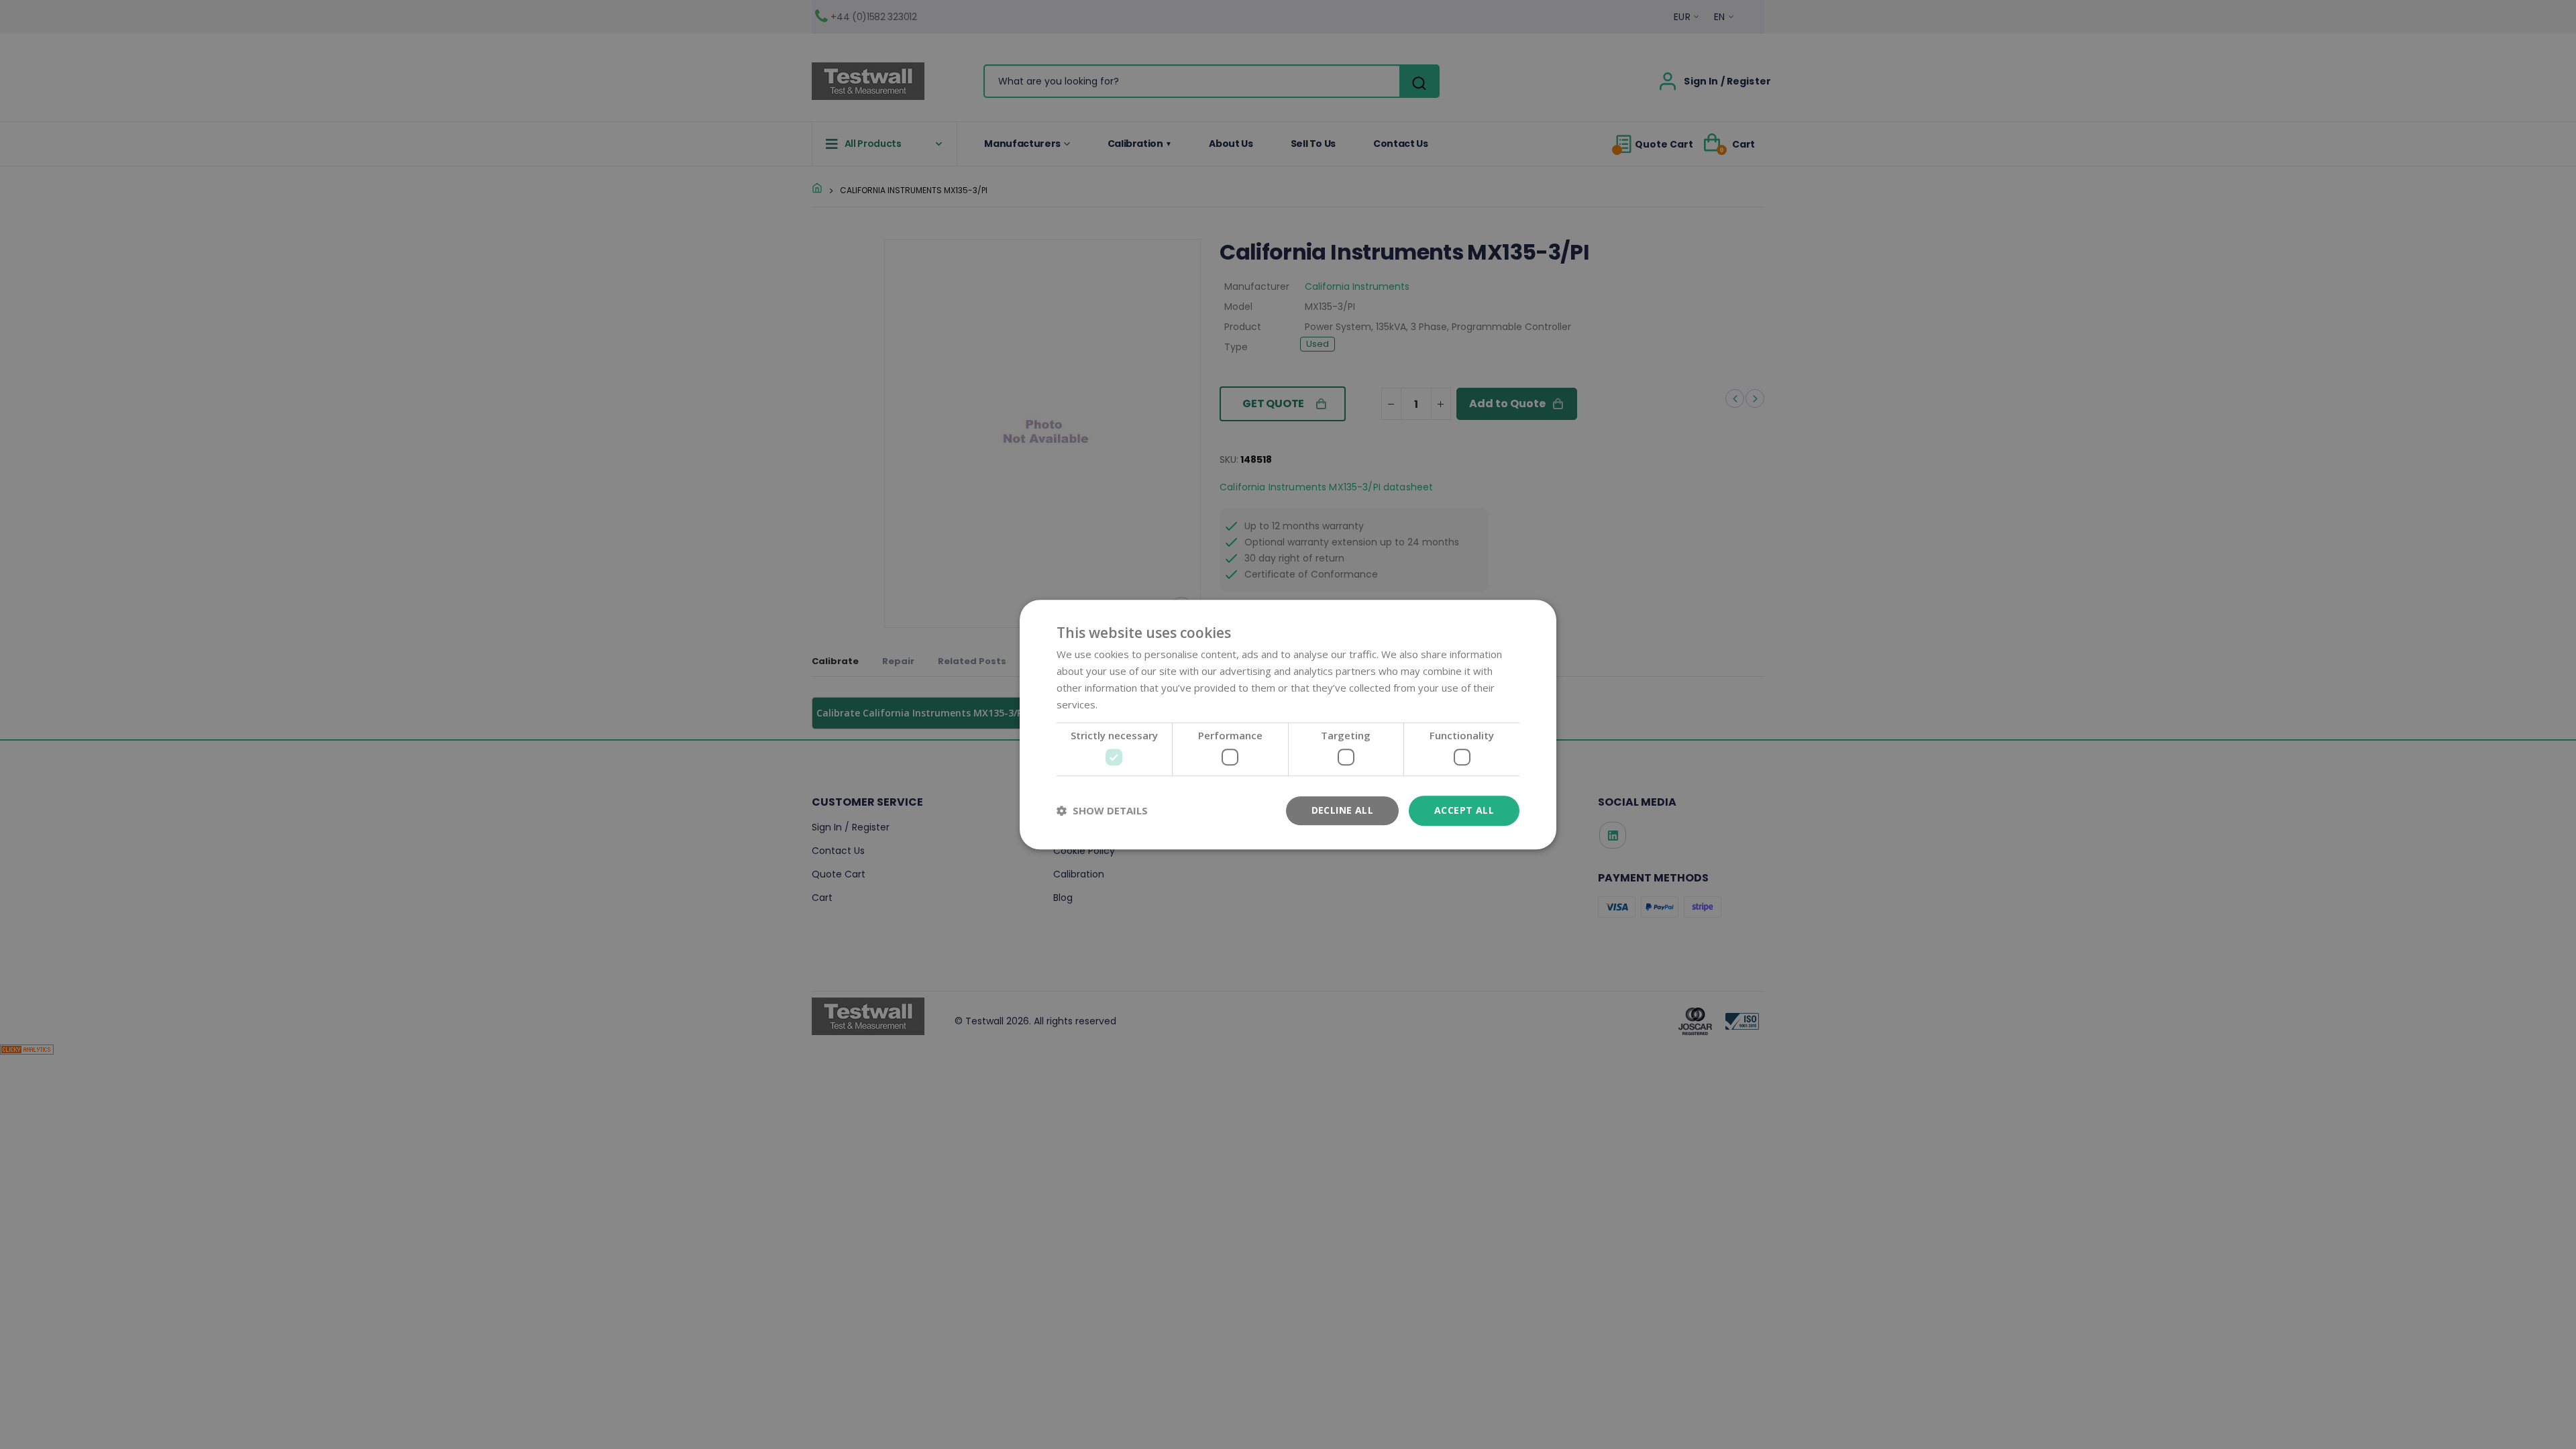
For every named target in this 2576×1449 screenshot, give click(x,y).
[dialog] (1288, 724)
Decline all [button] (1342, 810)
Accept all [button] (1464, 810)
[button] (1102, 810)
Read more (1126, 704)
